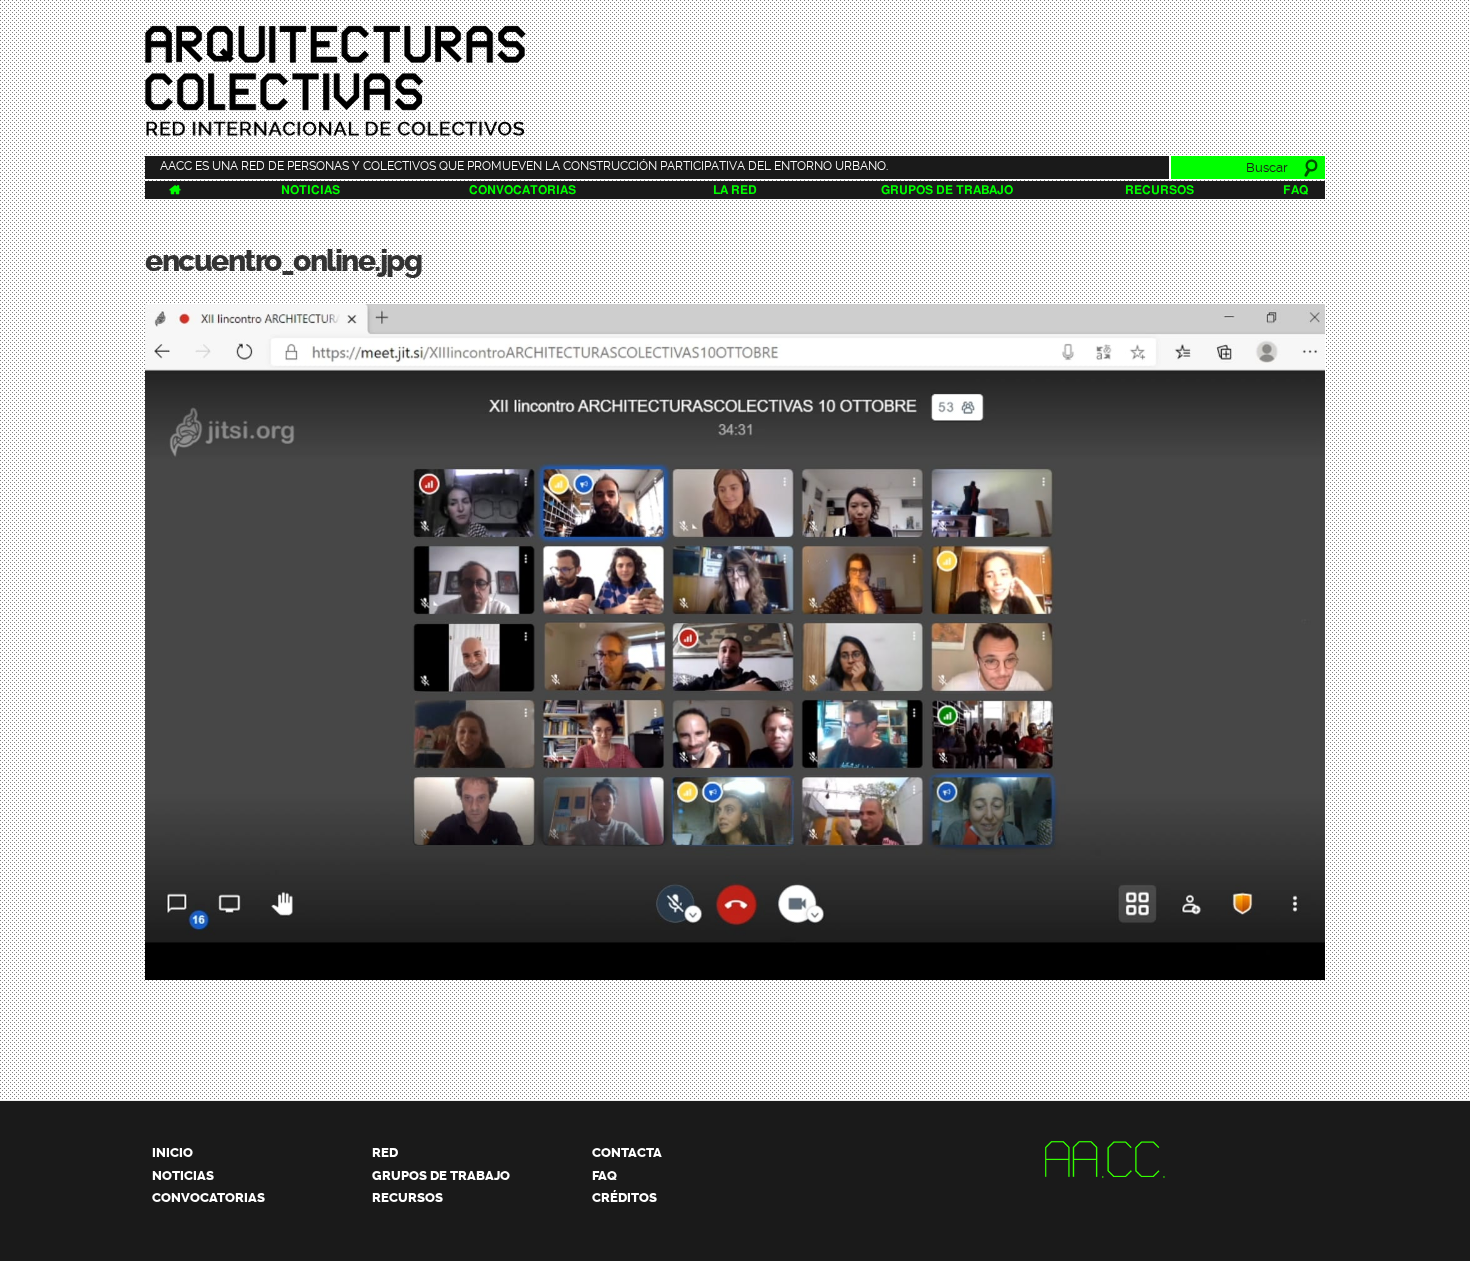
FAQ (1295, 190)
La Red (735, 190)
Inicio (172, 1152)
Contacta (627, 1152)
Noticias (310, 190)
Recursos (1159, 190)
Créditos (624, 1197)
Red (385, 1152)
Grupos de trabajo (947, 190)
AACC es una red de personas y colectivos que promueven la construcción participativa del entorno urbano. (524, 166)
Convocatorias (522, 190)
